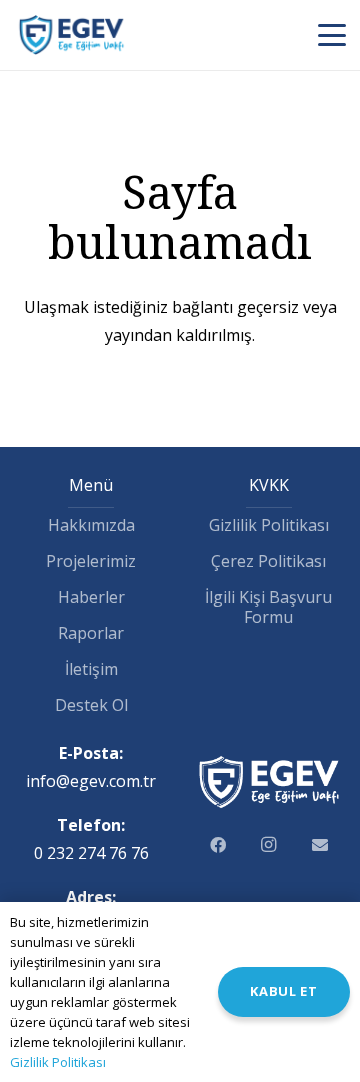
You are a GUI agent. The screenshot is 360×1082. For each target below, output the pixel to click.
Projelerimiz (91, 561)
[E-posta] (319, 845)
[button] (332, 35)
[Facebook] (217, 845)
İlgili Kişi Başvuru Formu (268, 607)
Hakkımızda (91, 525)
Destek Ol (91, 705)
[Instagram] (268, 845)
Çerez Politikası (268, 561)
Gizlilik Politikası (269, 525)
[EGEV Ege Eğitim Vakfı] (71, 35)
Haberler (91, 597)
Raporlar (91, 633)
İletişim (91, 669)
